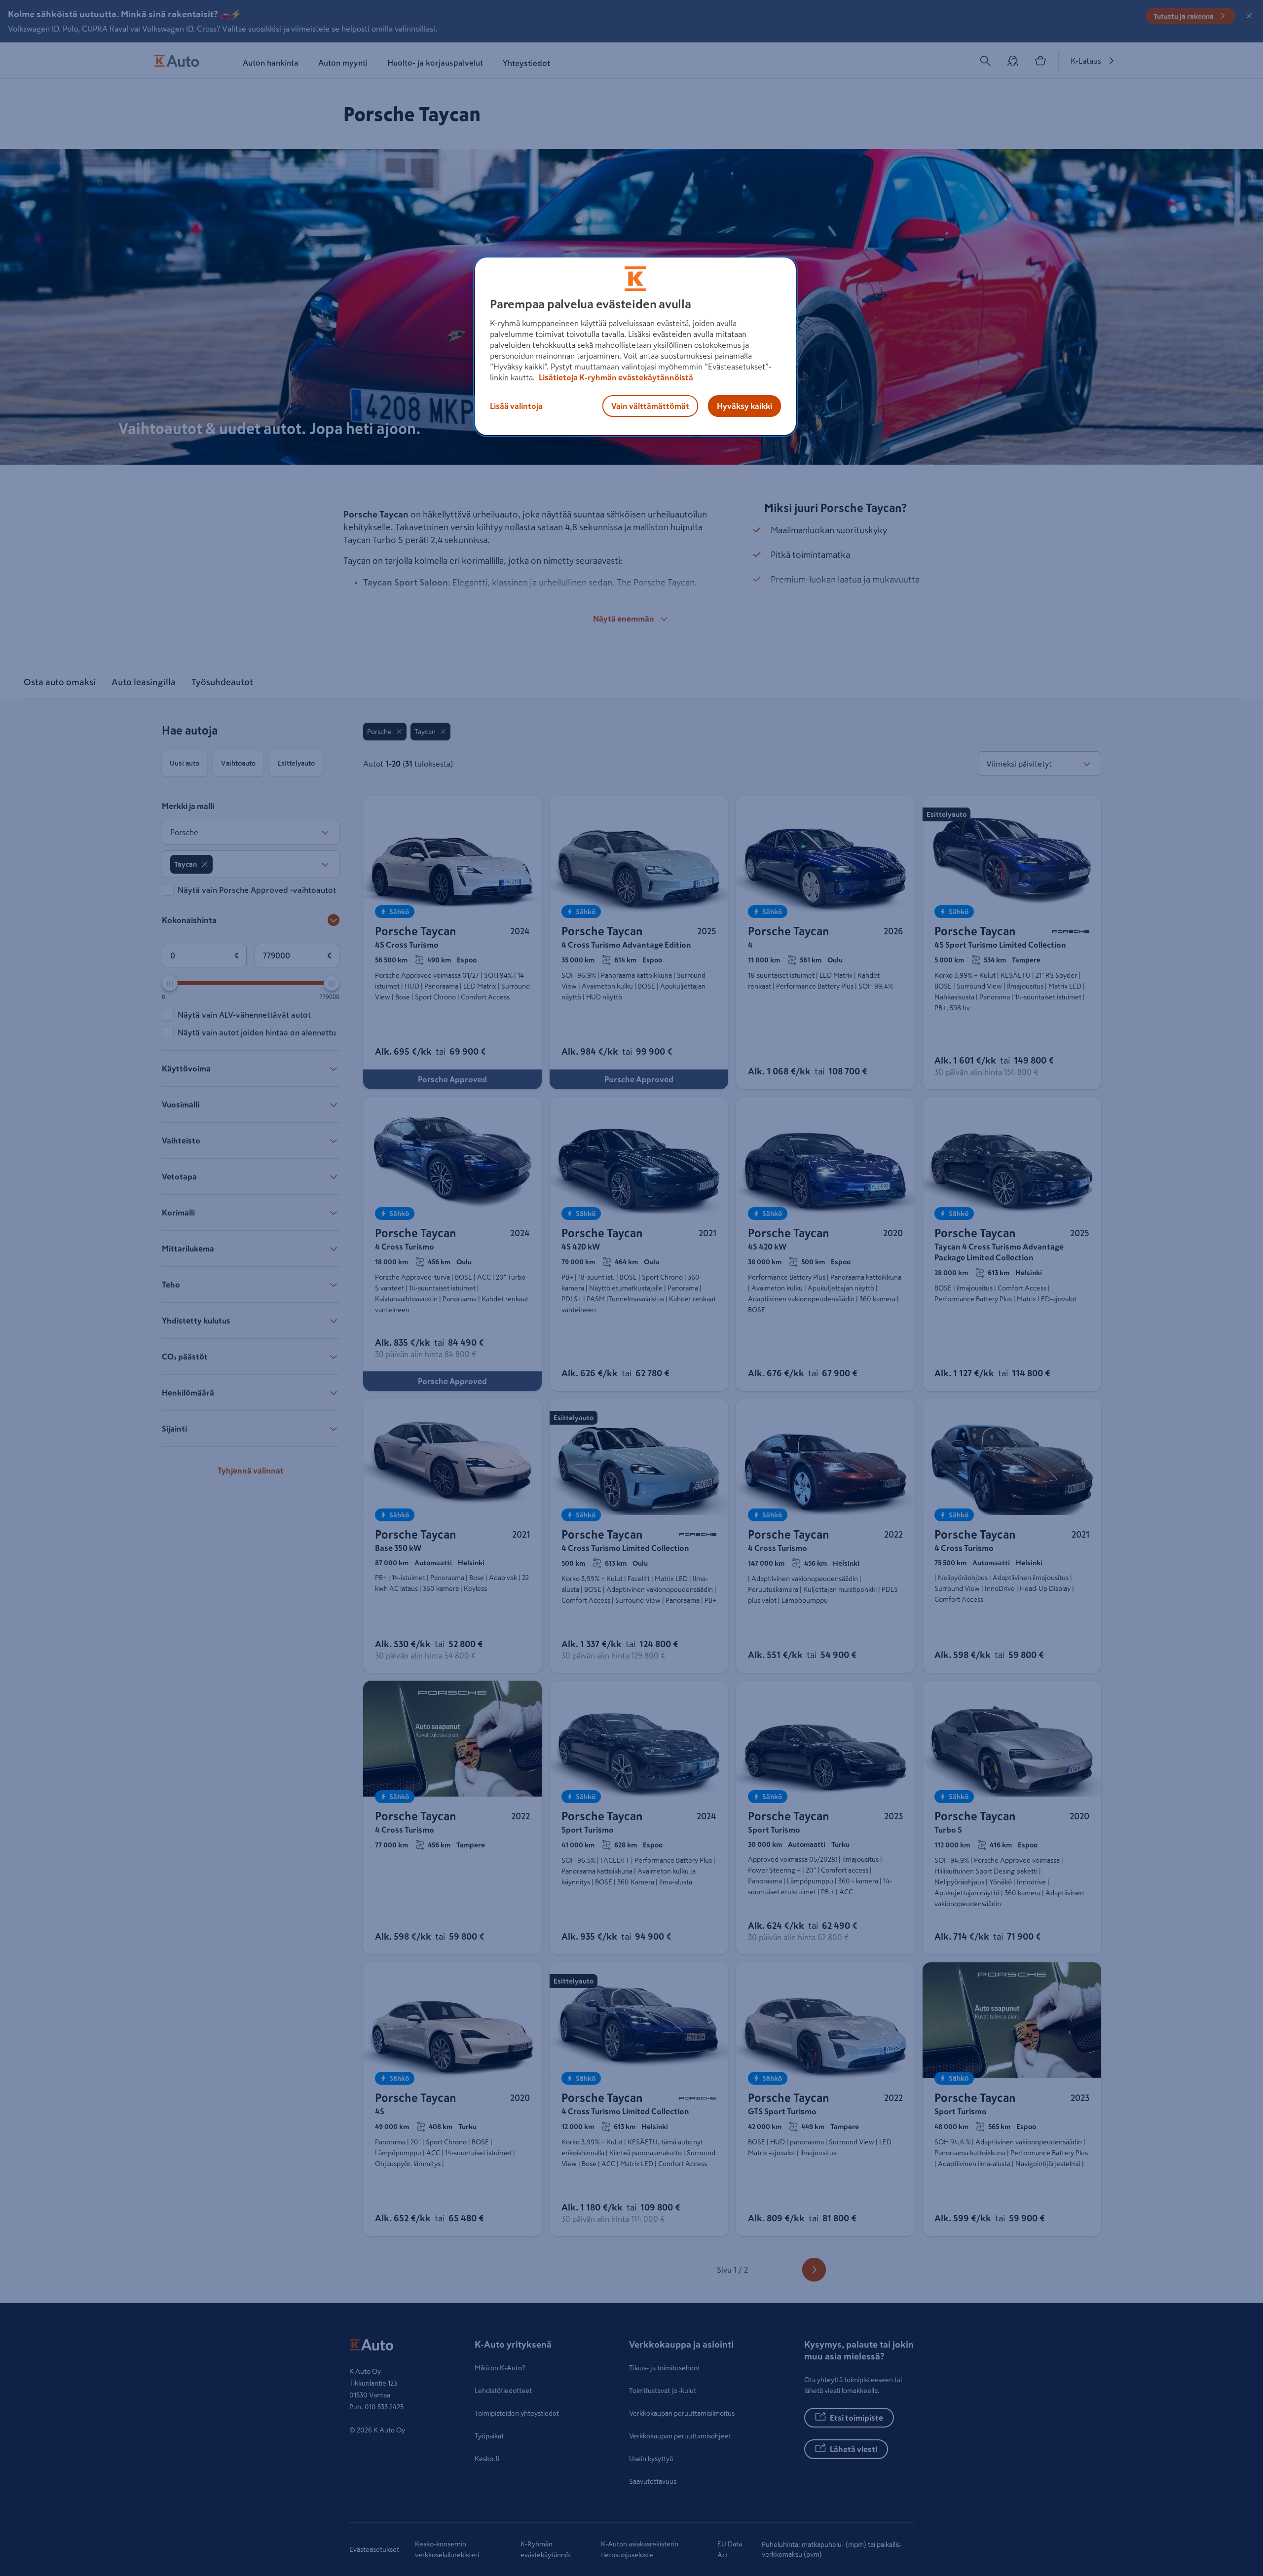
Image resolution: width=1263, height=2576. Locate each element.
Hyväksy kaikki (744, 406)
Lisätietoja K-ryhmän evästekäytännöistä (615, 377)
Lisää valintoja (516, 406)
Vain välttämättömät (650, 406)
